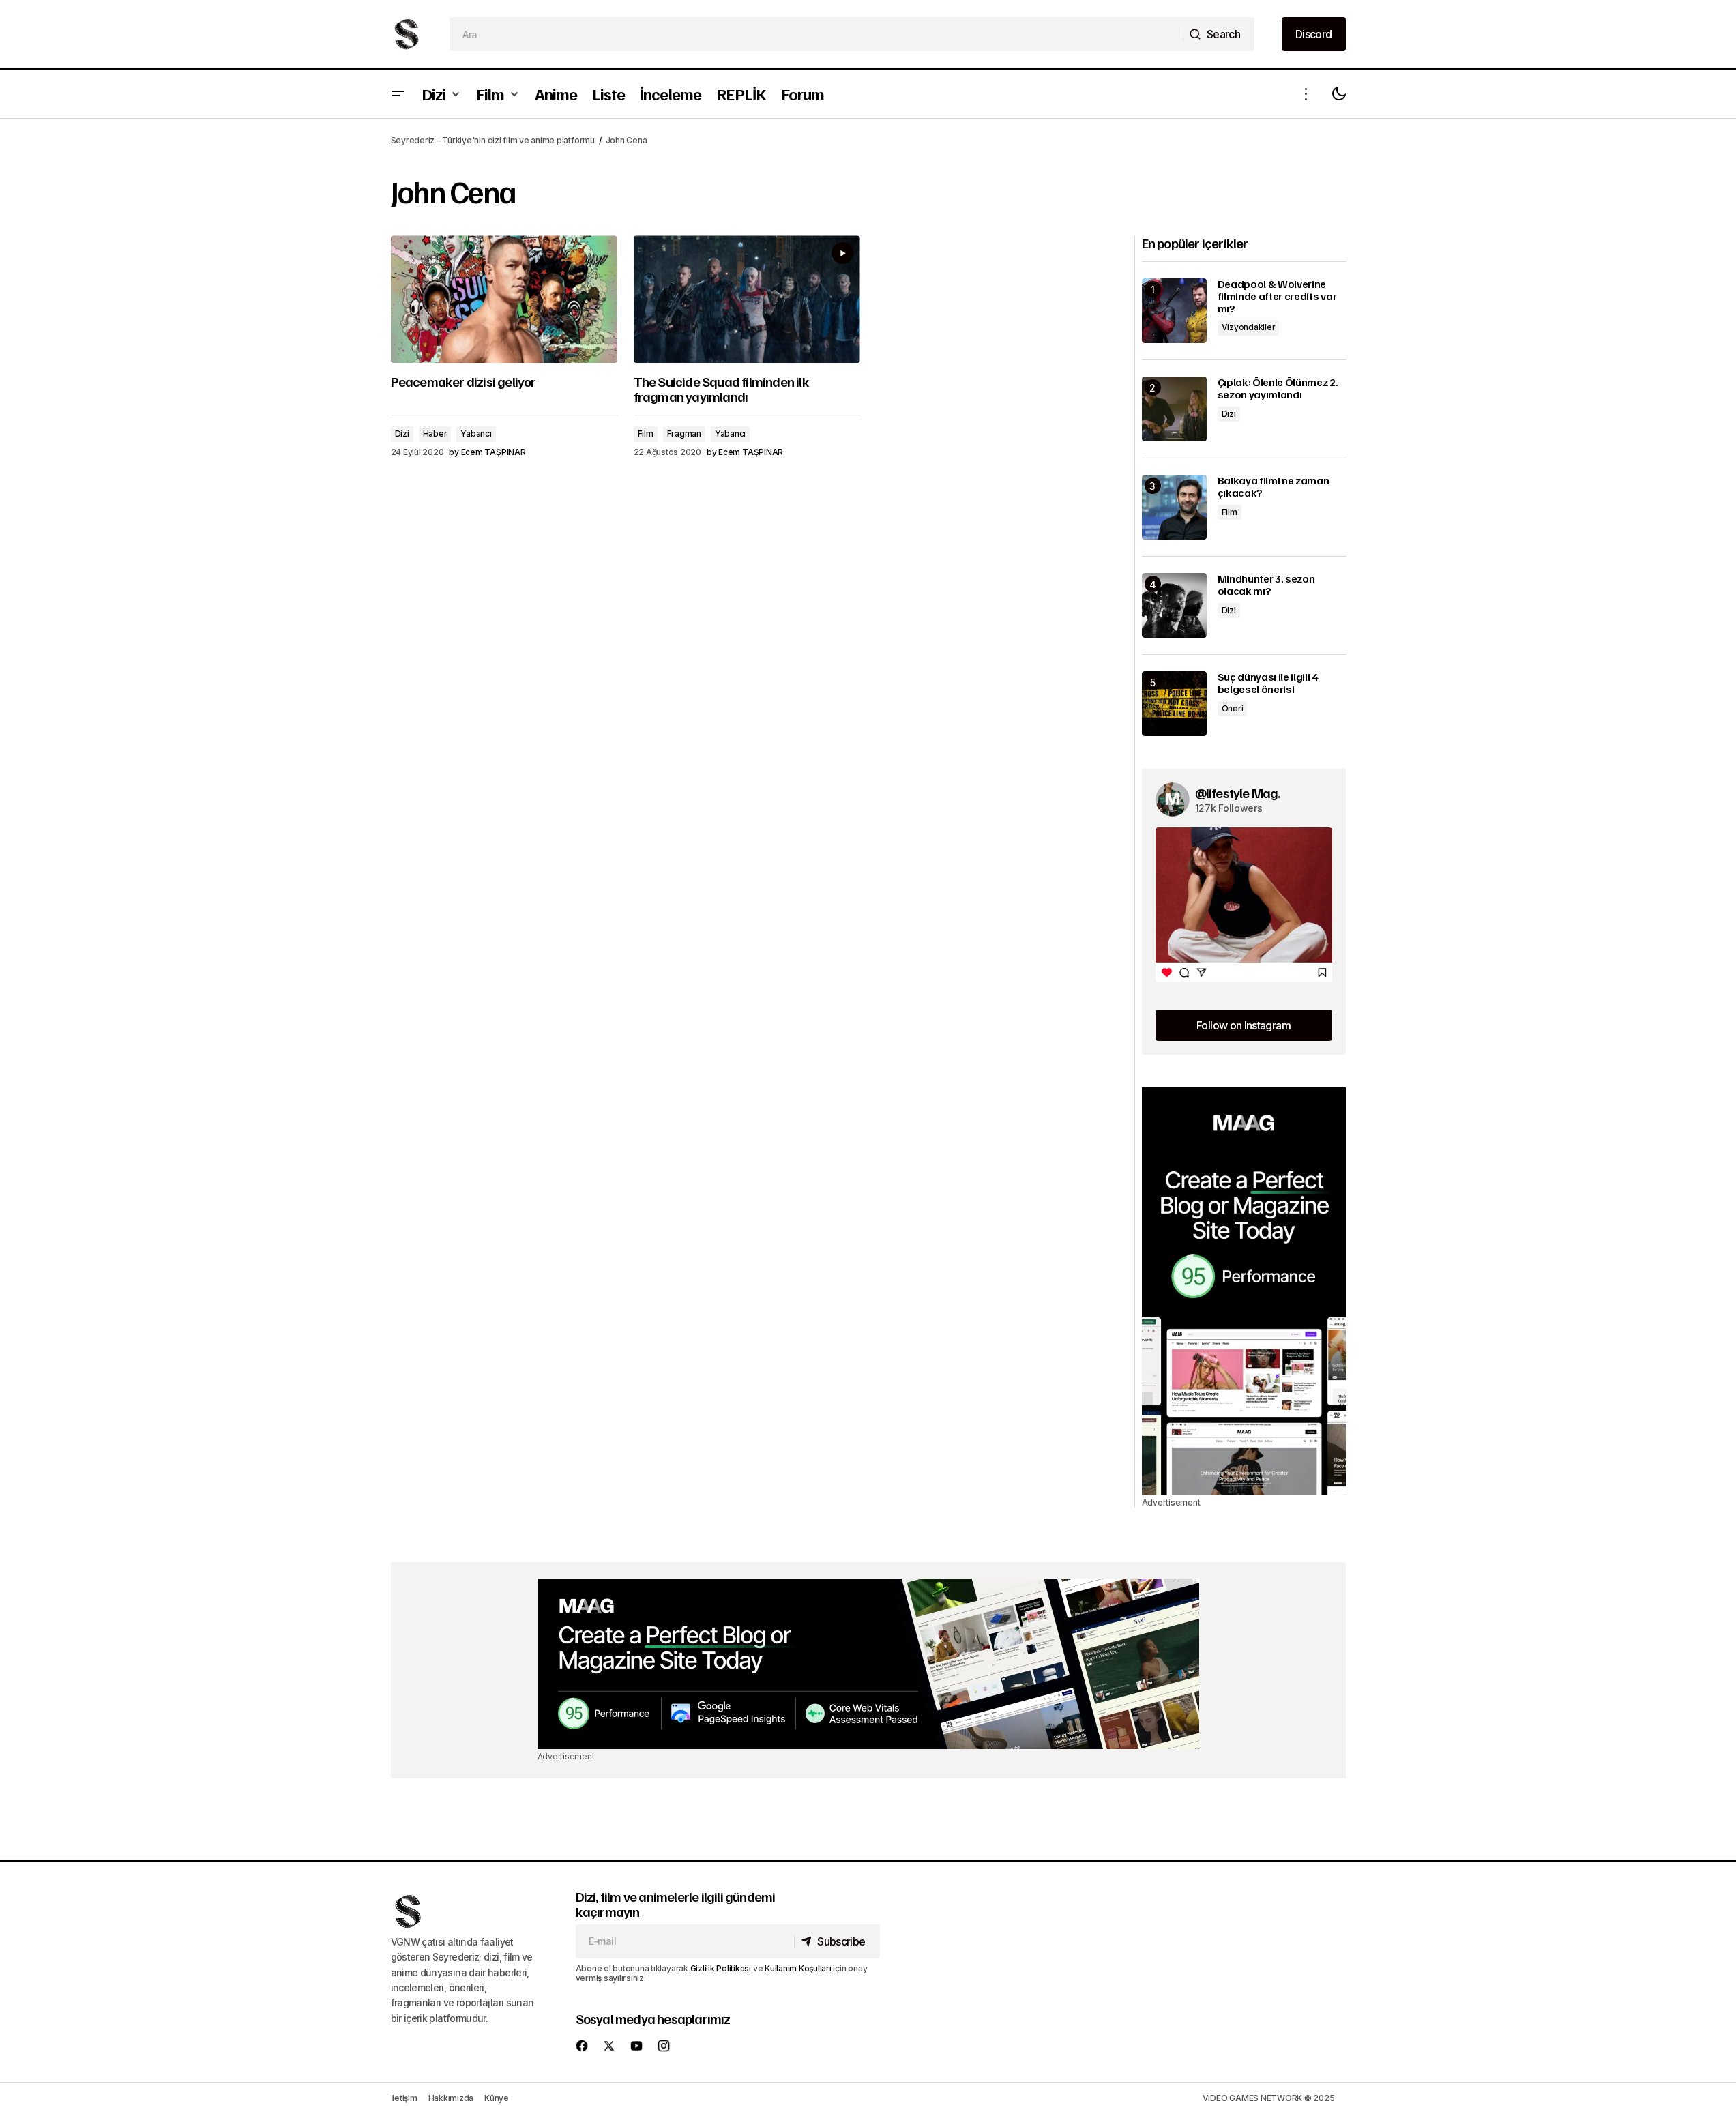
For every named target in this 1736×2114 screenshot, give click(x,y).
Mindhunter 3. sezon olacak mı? (1266, 585)
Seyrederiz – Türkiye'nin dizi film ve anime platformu (493, 140)
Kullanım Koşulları (798, 1968)
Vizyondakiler (1249, 327)
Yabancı (476, 434)
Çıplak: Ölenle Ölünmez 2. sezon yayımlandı (1278, 388)
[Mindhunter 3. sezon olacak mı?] (1174, 605)
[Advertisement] (1244, 1291)
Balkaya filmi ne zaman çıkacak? (1274, 487)
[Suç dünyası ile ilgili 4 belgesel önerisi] (1174, 704)
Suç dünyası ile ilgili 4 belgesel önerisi (1268, 683)
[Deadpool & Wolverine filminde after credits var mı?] (1174, 311)
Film (646, 434)
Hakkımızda (451, 2098)
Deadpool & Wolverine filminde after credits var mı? (1277, 296)
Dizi (402, 434)
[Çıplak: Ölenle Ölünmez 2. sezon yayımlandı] (1174, 409)
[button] (398, 94)
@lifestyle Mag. (1238, 793)
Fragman (684, 434)
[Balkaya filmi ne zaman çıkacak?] (1174, 507)
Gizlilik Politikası (721, 1968)
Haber (435, 434)
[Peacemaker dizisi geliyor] (504, 299)
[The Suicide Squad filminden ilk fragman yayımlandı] (747, 299)
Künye (497, 2098)
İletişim (404, 2098)
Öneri (1233, 708)
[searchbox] (816, 34)
